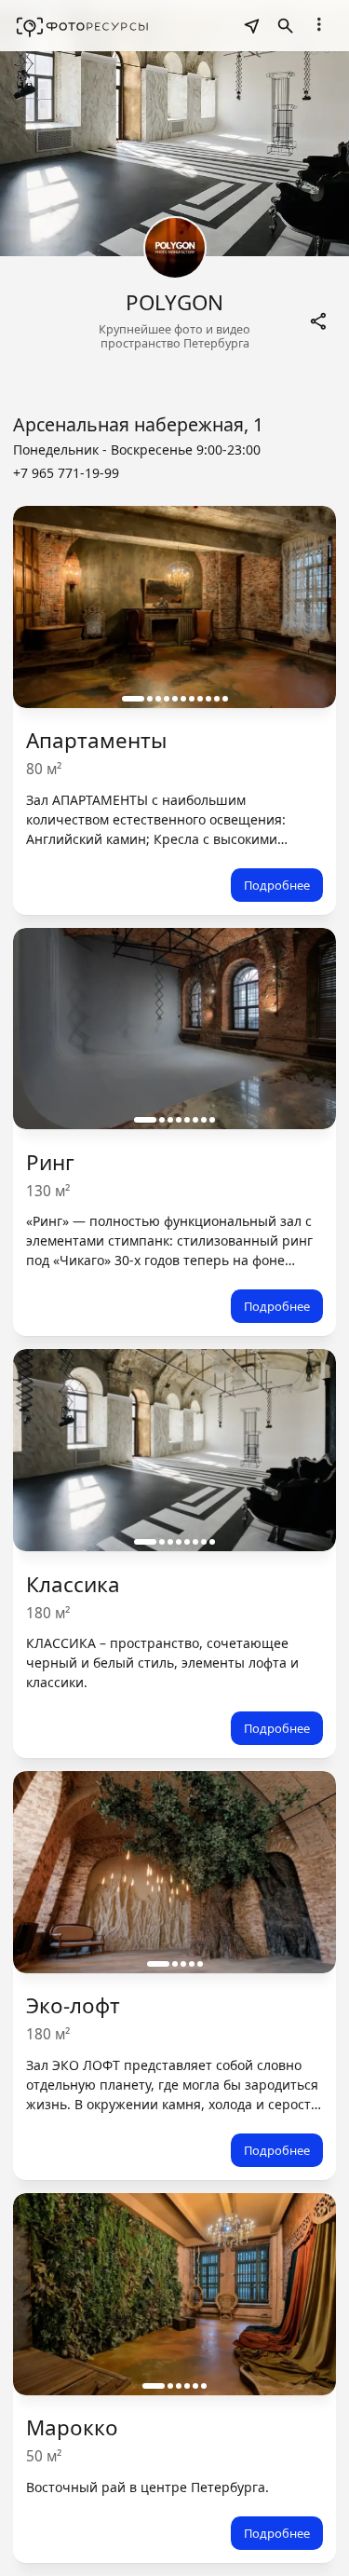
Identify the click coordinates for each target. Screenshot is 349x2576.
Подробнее (277, 885)
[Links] (319, 321)
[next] (303, 607)
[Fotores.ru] (82, 26)
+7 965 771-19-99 (66, 473)
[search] (252, 26)
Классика (73, 1584)
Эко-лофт (73, 2005)
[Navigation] (319, 24)
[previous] (46, 607)
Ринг (50, 1162)
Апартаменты (96, 740)
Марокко (72, 2427)
